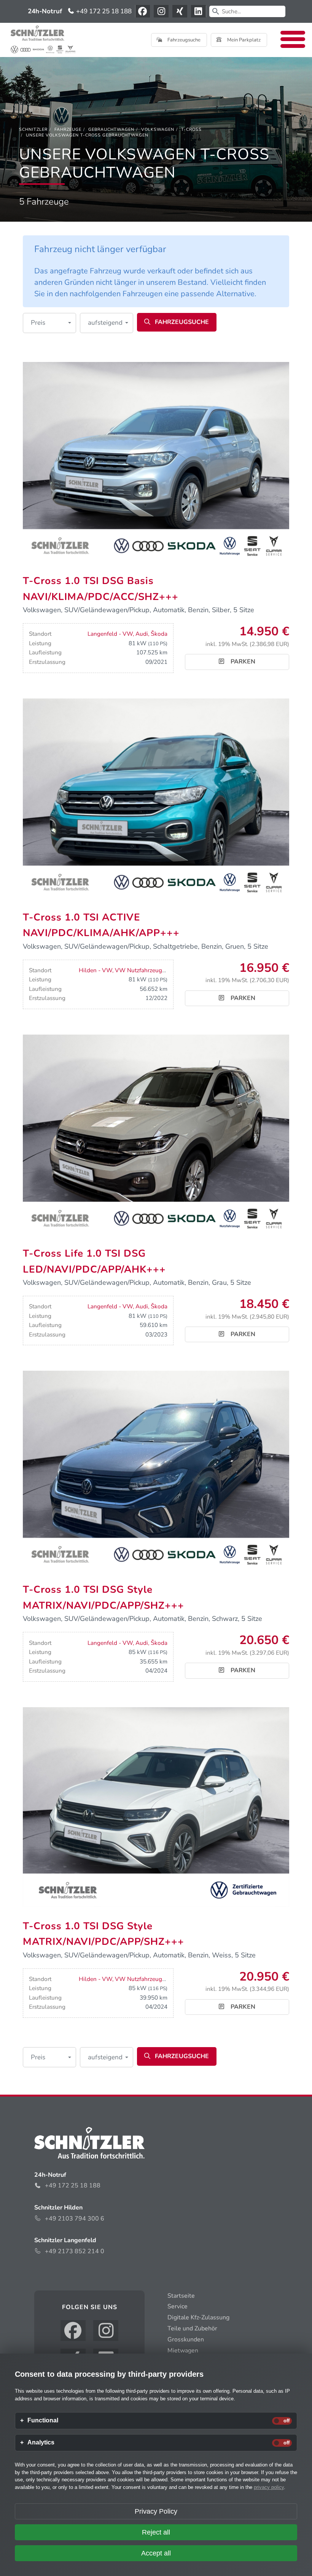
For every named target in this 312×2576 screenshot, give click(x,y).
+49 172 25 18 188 (103, 11)
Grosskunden (186, 2340)
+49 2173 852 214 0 (75, 2251)
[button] (49, 323)
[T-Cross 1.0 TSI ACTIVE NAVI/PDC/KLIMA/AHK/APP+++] (156, 797)
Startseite (181, 2296)
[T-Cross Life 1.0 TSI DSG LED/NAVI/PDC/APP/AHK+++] (156, 1134)
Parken (242, 662)
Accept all (156, 2553)
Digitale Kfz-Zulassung (198, 2317)
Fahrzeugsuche (183, 40)
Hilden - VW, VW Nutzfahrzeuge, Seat (129, 970)
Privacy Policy (156, 2511)
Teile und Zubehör (192, 2328)
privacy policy (269, 2487)
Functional (43, 2420)
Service (177, 2306)
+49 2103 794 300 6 (75, 2219)
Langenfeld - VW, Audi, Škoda (127, 634)
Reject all (156, 2532)
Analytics (41, 2443)
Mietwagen (183, 2351)
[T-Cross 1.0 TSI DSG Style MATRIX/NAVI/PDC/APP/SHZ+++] (156, 1470)
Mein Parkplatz (243, 40)
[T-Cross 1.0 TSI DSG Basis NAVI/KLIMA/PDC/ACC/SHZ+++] (156, 461)
